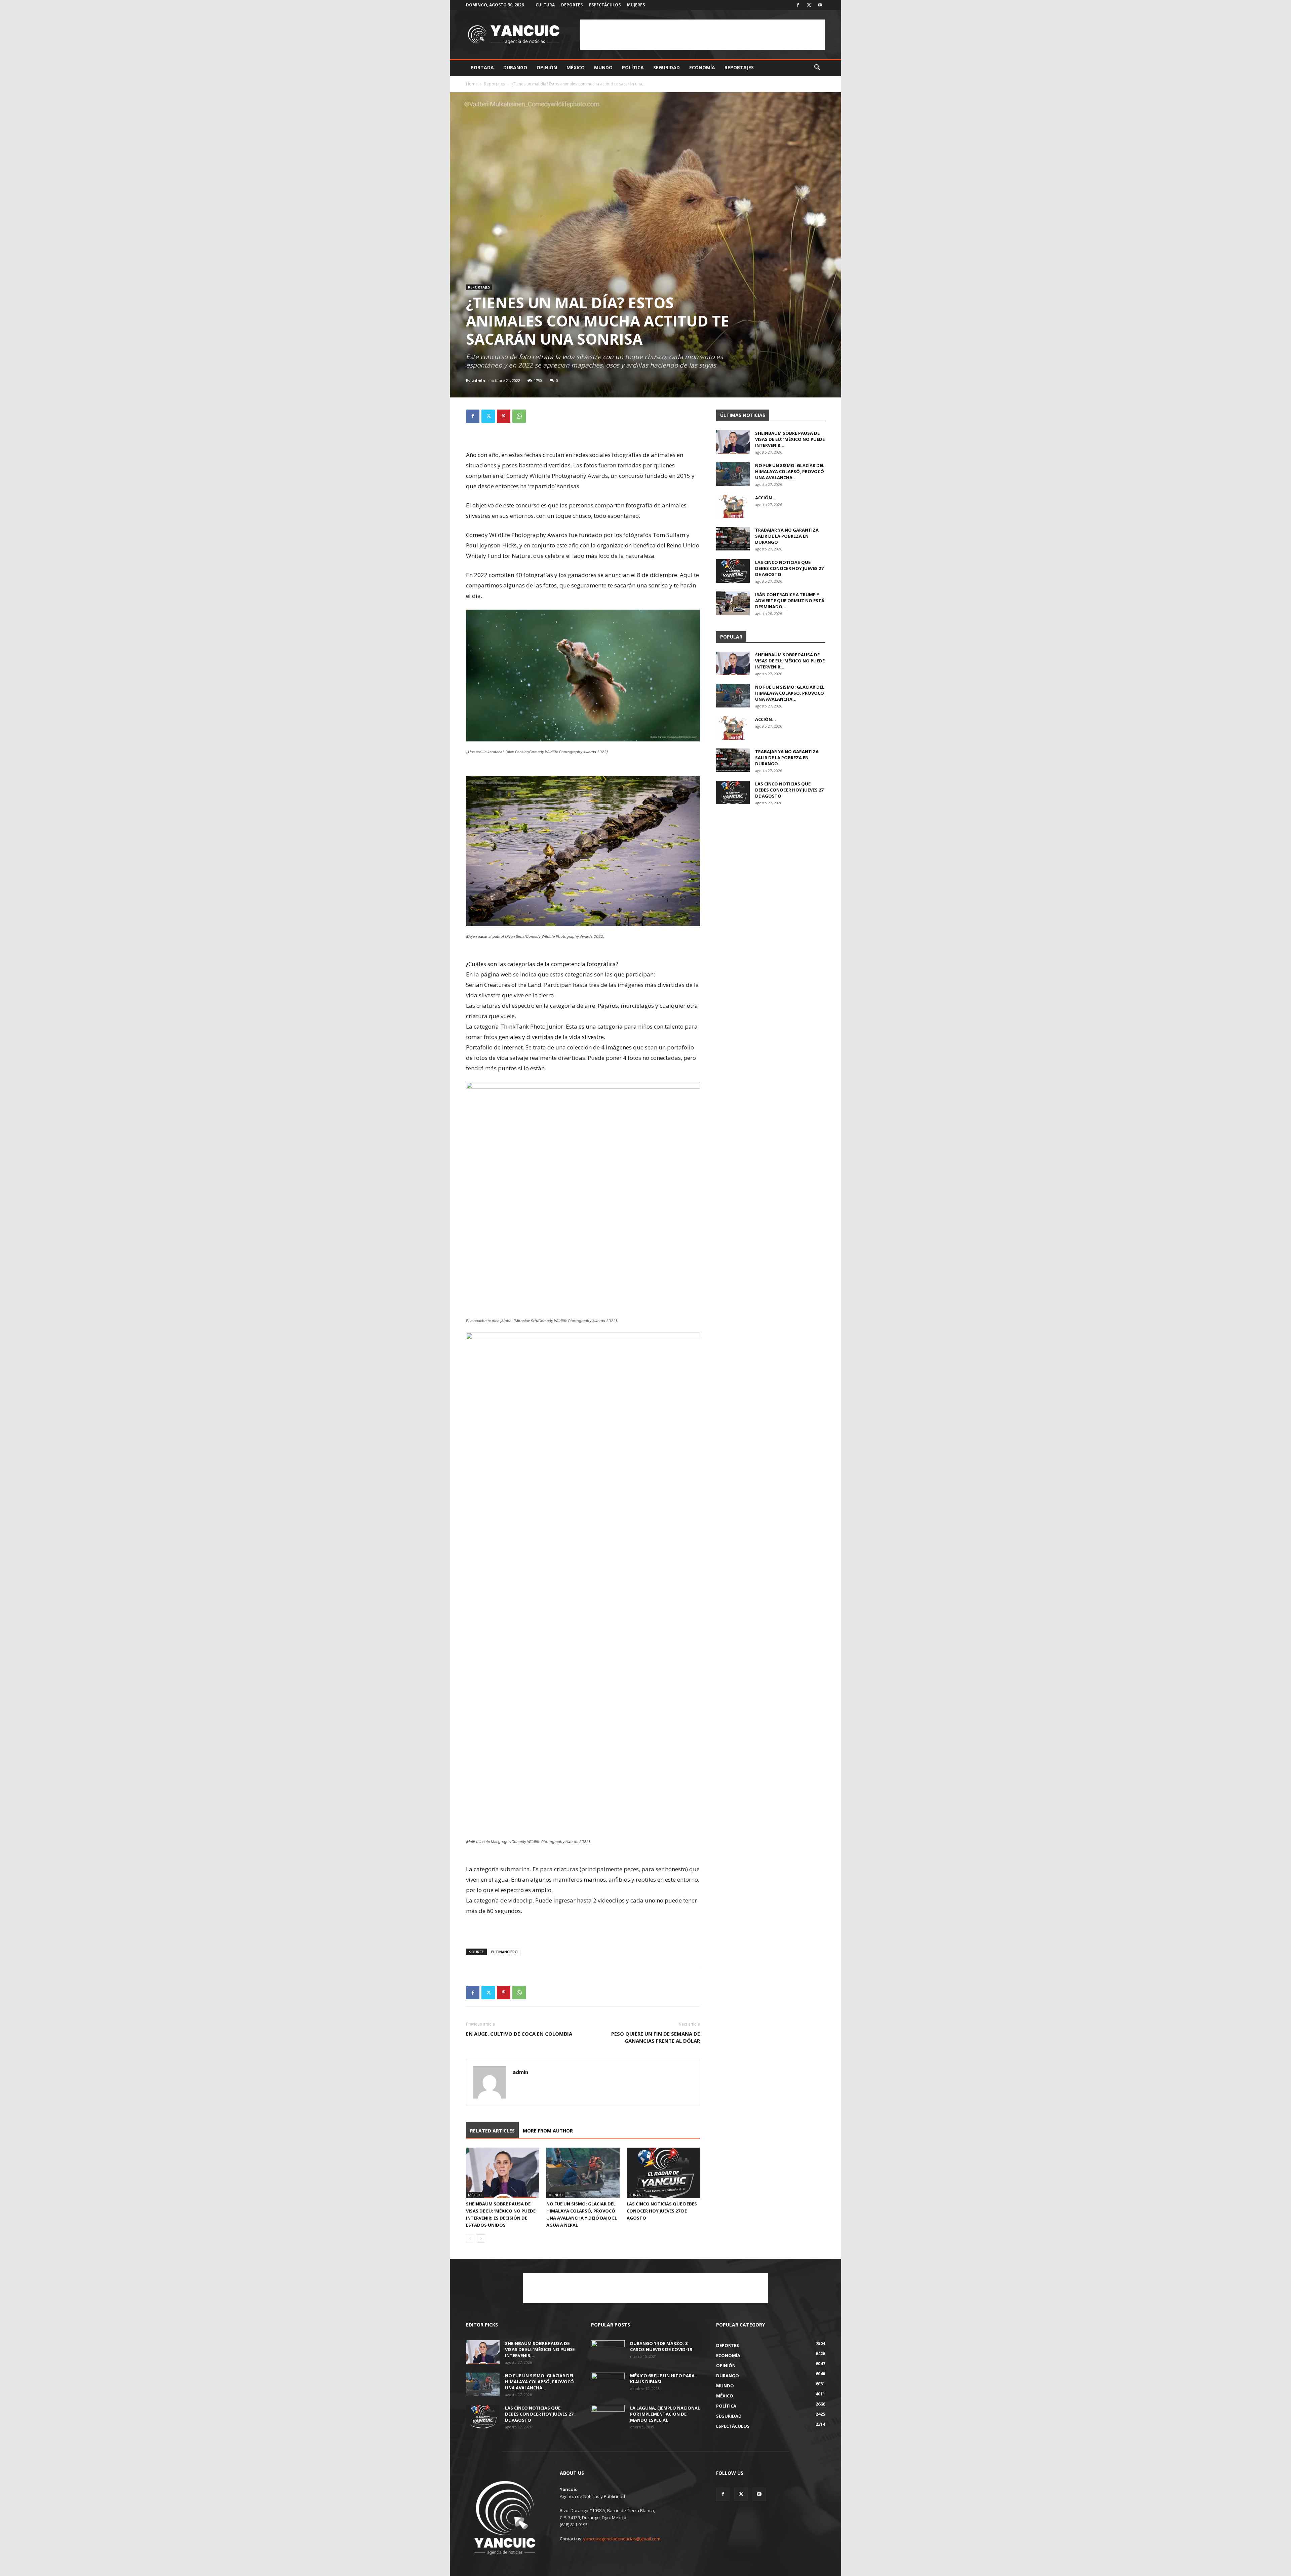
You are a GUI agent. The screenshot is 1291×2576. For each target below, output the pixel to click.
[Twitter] (809, 5)
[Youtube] (820, 5)
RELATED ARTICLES (492, 2131)
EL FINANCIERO (504, 1952)
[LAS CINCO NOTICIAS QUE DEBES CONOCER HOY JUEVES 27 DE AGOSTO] (663, 2173)
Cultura (545, 5)
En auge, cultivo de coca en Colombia (519, 2034)
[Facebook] (798, 5)
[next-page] (481, 2239)
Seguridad (667, 67)
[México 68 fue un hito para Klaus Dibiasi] (608, 2384)
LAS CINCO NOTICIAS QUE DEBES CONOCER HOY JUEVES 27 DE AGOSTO (662, 2211)
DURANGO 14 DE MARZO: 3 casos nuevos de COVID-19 (661, 2346)
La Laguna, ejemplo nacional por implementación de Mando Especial (665, 2414)
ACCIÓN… (766, 498)
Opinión (547, 67)
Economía (702, 67)
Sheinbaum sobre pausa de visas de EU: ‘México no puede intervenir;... (790, 439)
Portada (482, 67)
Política (633, 67)
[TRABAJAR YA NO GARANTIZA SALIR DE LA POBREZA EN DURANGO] (733, 539)
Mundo (603, 67)
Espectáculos (605, 5)
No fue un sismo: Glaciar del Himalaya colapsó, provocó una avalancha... (790, 471)
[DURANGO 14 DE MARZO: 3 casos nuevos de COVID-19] (608, 2352)
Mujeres (636, 5)
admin (479, 380)
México (576, 67)
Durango (515, 67)
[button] (817, 68)
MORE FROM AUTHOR (548, 2131)
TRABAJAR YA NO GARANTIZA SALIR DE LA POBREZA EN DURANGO (787, 536)
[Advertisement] (703, 35)
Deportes (572, 5)
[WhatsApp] (519, 416)
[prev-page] (470, 2239)
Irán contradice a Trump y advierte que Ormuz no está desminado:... (790, 601)
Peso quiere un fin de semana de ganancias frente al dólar (656, 2037)
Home (472, 84)
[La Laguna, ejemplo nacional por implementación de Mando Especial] (608, 2417)
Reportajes (739, 67)
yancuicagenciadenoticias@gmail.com (622, 2539)
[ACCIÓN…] (733, 506)
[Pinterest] (504, 416)
